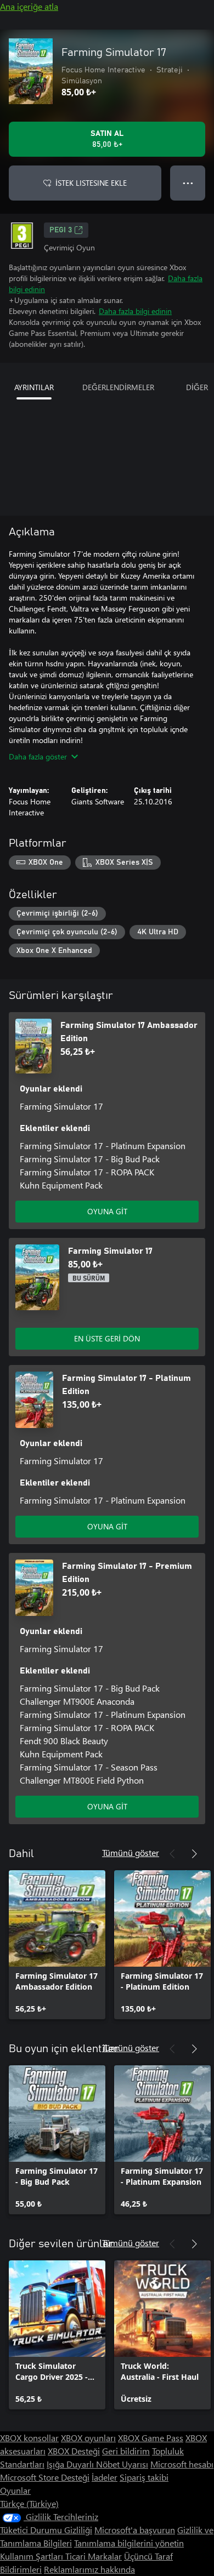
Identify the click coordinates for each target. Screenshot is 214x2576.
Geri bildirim (126, 2451)
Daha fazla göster (38, 756)
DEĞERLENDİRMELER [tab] (118, 387)
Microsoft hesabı (182, 2464)
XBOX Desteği (74, 2451)
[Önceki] (172, 1854)
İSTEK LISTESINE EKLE (91, 183)
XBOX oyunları (88, 2438)
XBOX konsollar (29, 2438)
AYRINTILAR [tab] (34, 387)
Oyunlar (15, 2490)
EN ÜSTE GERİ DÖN (107, 1338)
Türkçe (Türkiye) (29, 2503)
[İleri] (194, 1854)
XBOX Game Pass (151, 2438)
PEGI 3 (61, 230)
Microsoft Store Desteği (45, 2477)
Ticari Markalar (94, 2556)
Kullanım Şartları (33, 2556)
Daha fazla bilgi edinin (135, 311)
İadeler (105, 2477)
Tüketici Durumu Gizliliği (46, 2530)
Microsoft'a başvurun (135, 2530)
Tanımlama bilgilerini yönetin (129, 2543)
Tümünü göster (131, 1852)
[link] (57, 1945)
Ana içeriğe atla (29, 6)
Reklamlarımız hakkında (89, 2569)
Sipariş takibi (144, 2477)
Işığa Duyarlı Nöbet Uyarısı (97, 2464)
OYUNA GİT (107, 1211)
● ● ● (188, 183)
